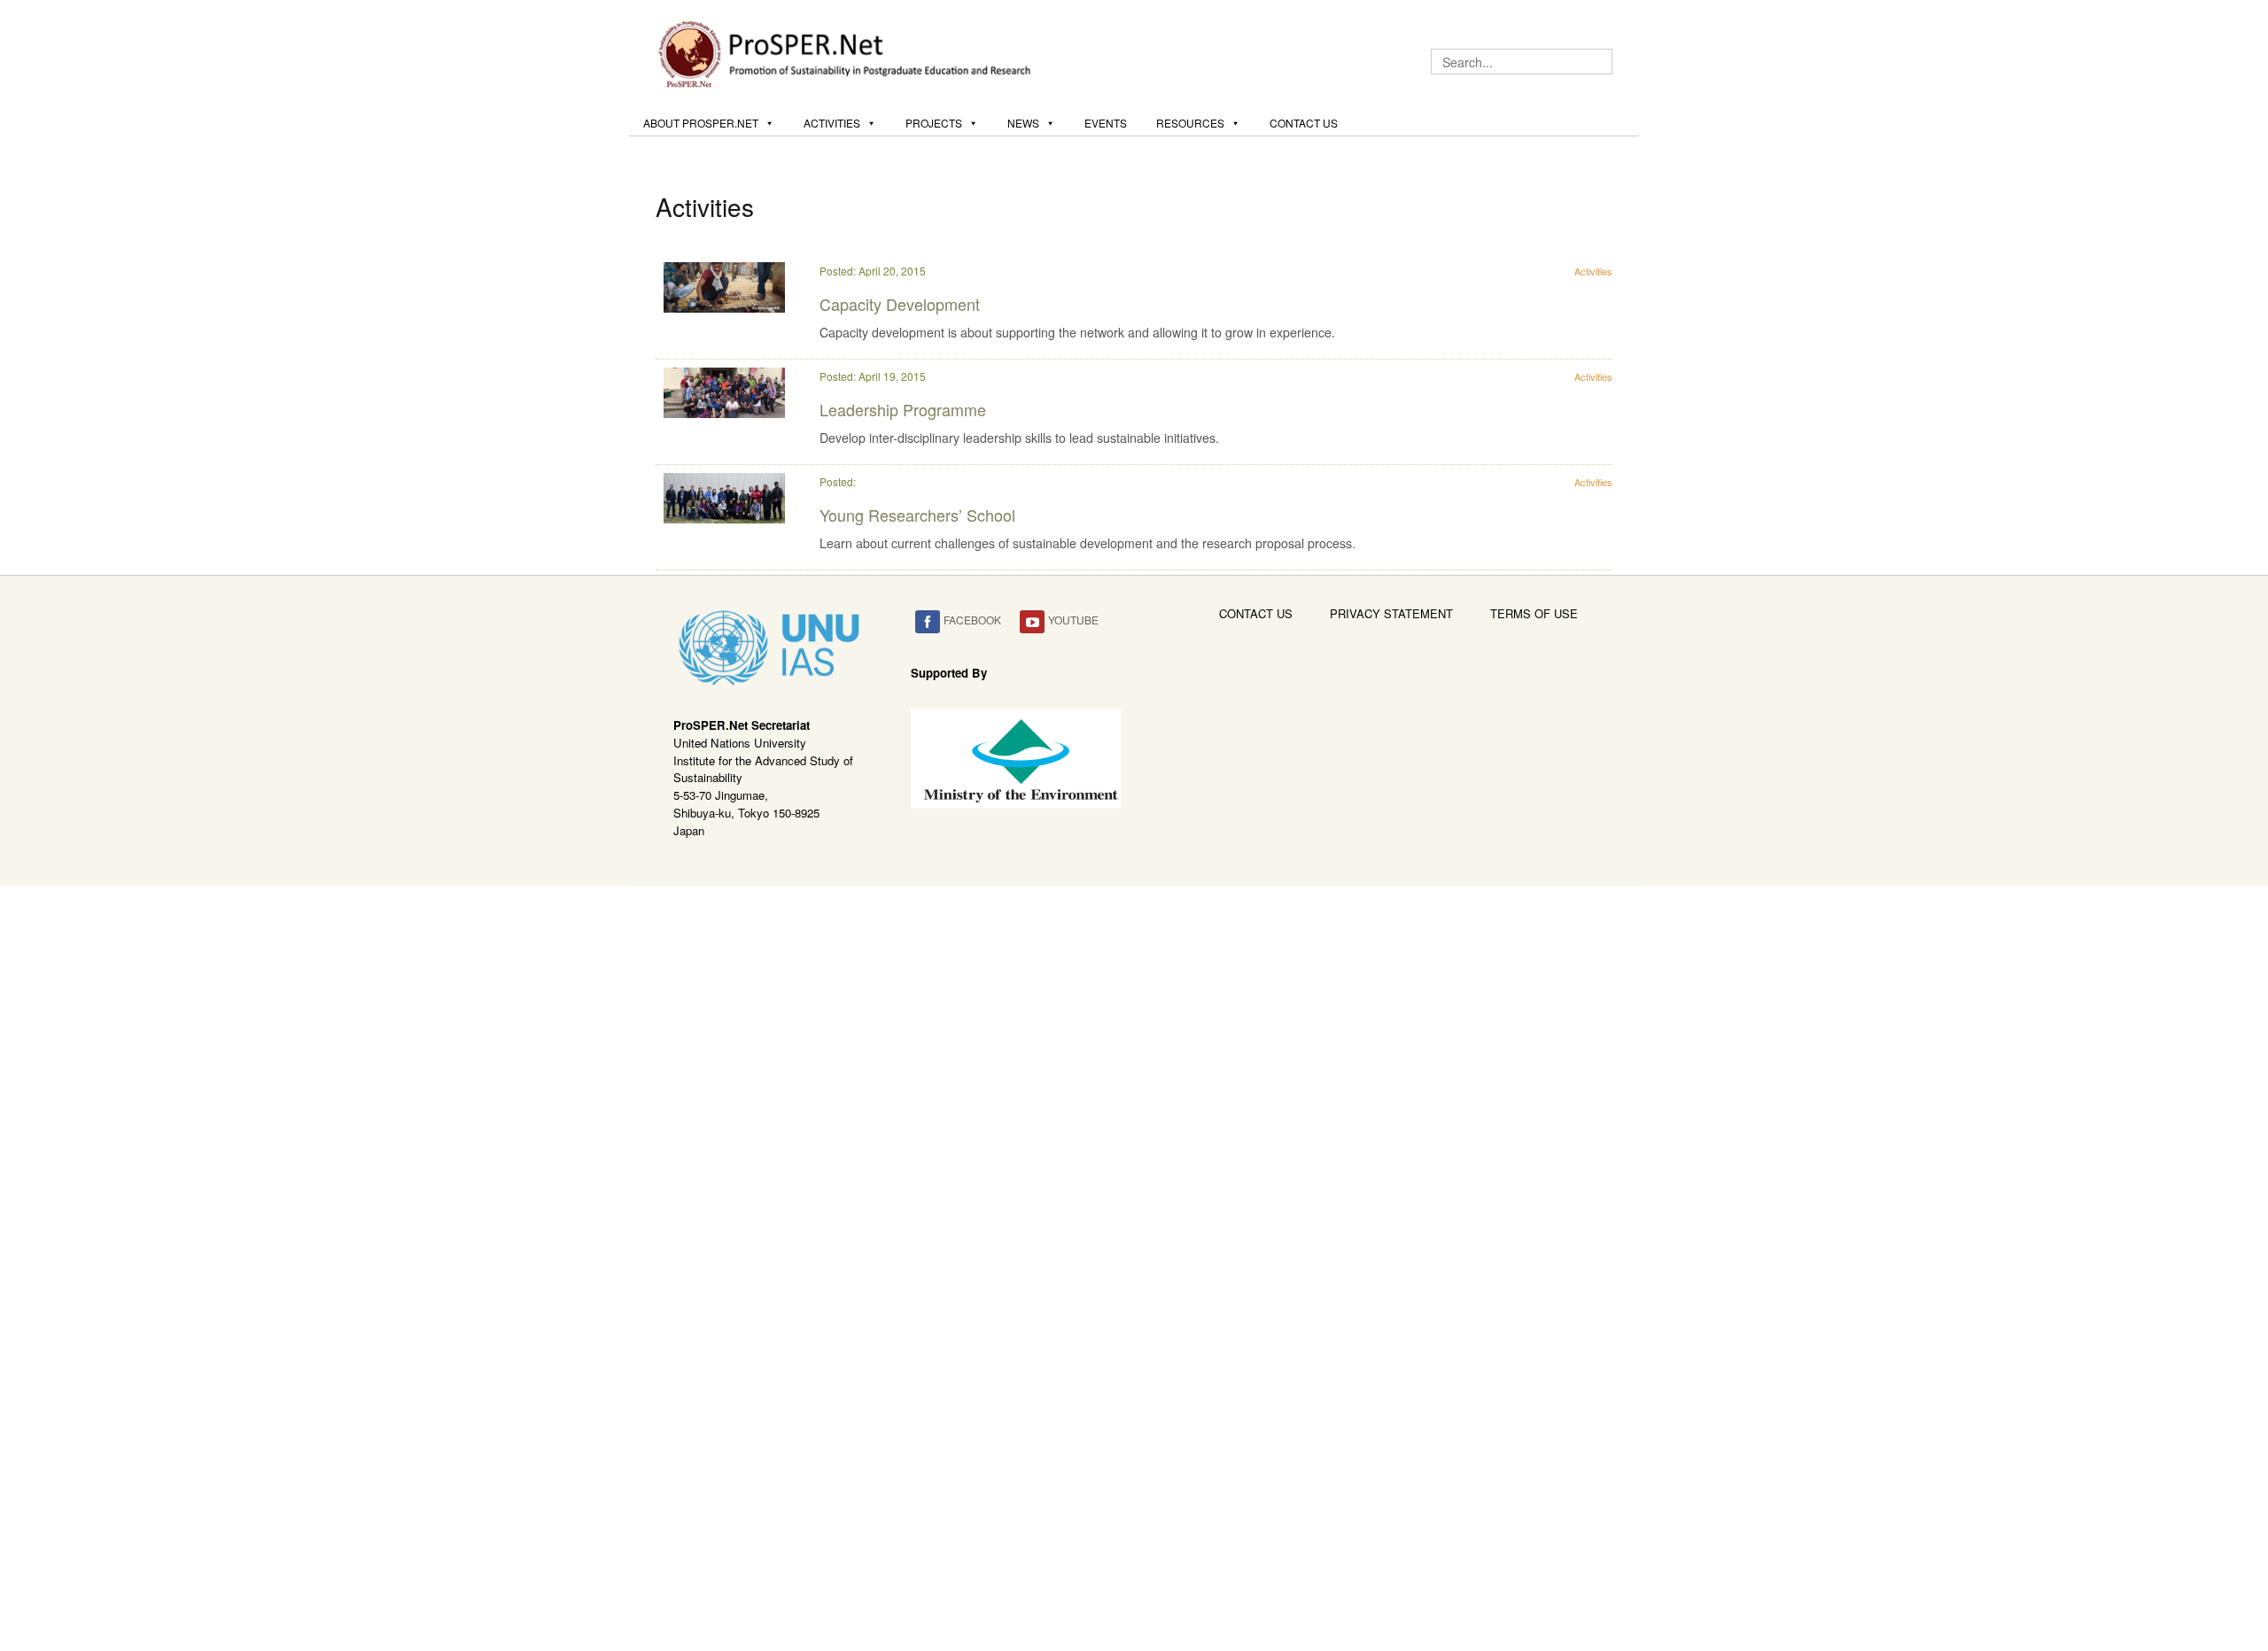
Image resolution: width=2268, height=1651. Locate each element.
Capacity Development (900, 304)
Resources (1190, 123)
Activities (832, 123)
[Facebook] (928, 622)
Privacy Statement (1391, 613)
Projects (934, 123)
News (1023, 123)
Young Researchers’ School (917, 515)
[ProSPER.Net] (847, 52)
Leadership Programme (903, 409)
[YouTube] (1032, 622)
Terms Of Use (1534, 613)
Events (1106, 123)
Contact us (1304, 123)
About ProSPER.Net (701, 123)
